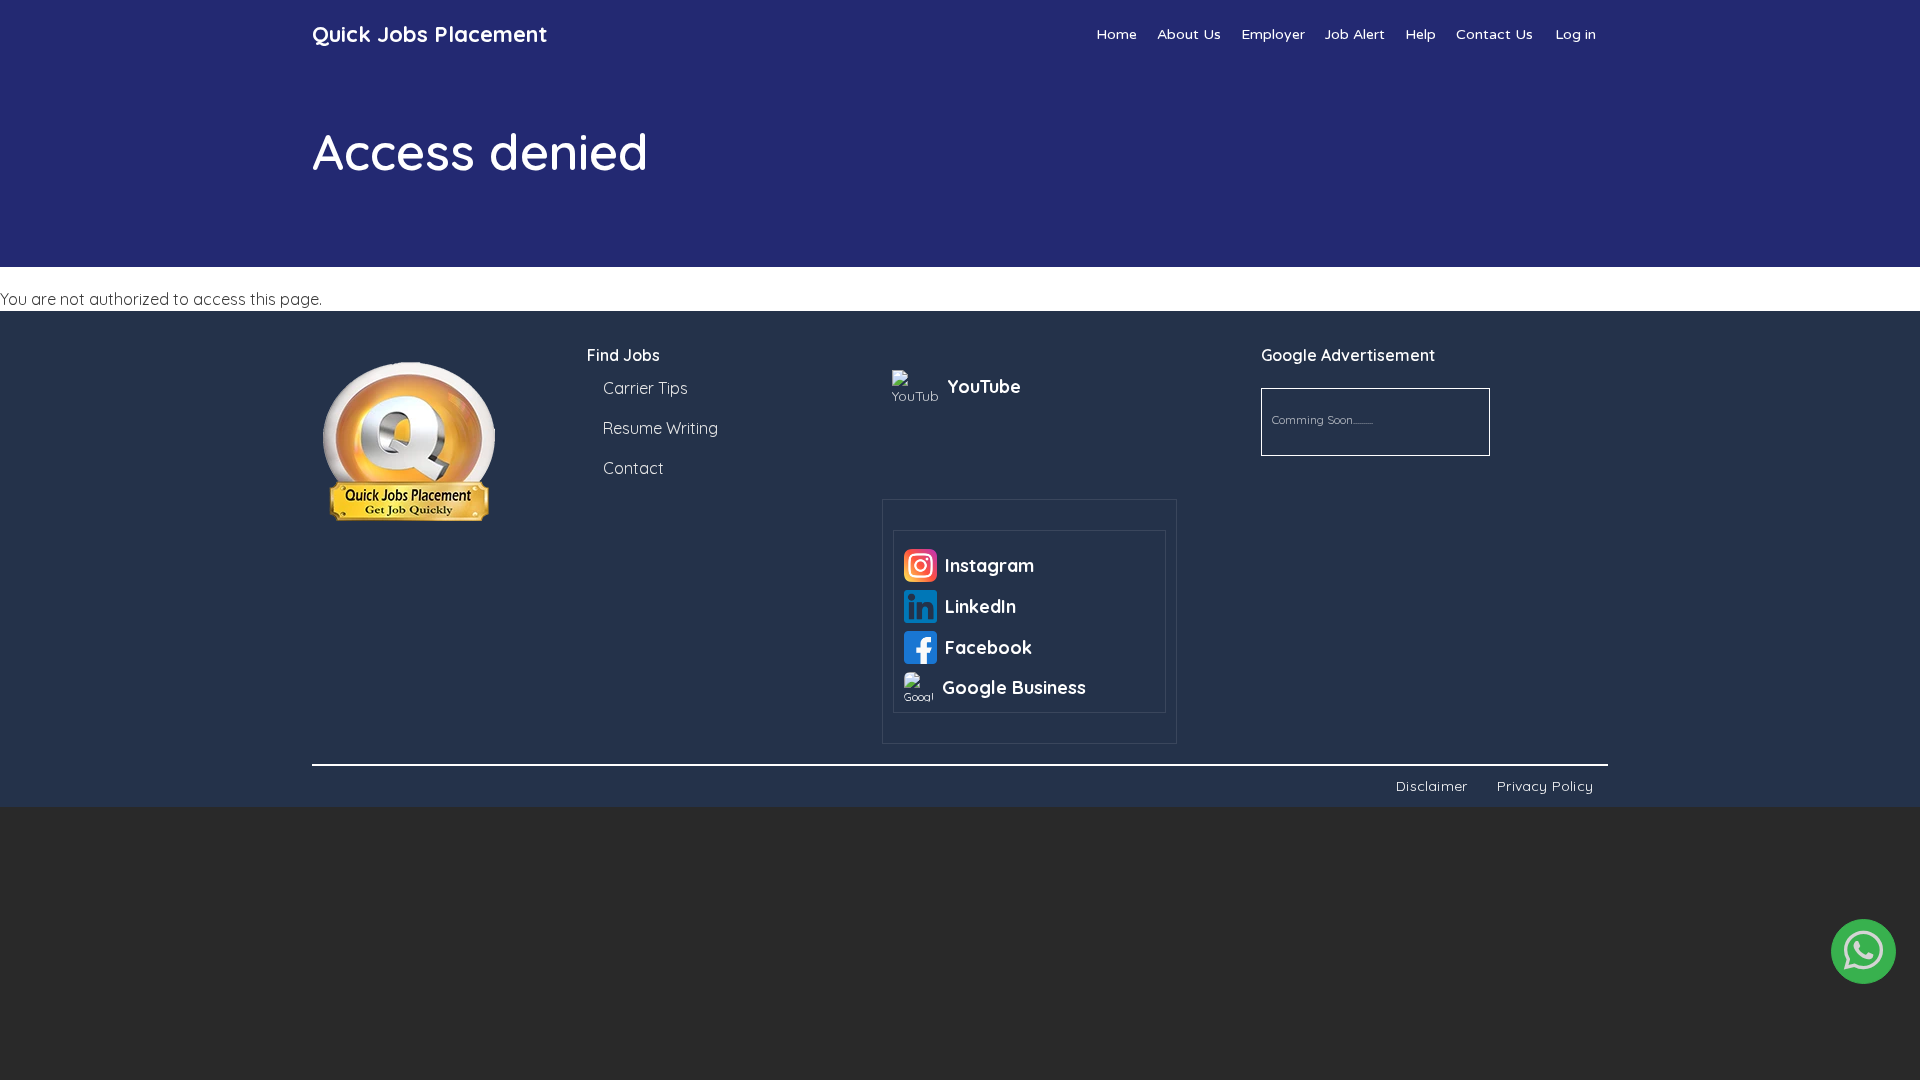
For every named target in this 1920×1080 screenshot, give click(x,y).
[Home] (451, 442)
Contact (633, 468)
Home (1116, 34)
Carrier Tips (645, 388)
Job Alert (1355, 34)
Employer (1273, 34)
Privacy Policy (1545, 786)
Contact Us (1494, 34)
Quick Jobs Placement (429, 34)
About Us (1189, 34)
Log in (1575, 34)
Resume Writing (660, 428)
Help (1420, 34)
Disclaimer (1431, 786)
